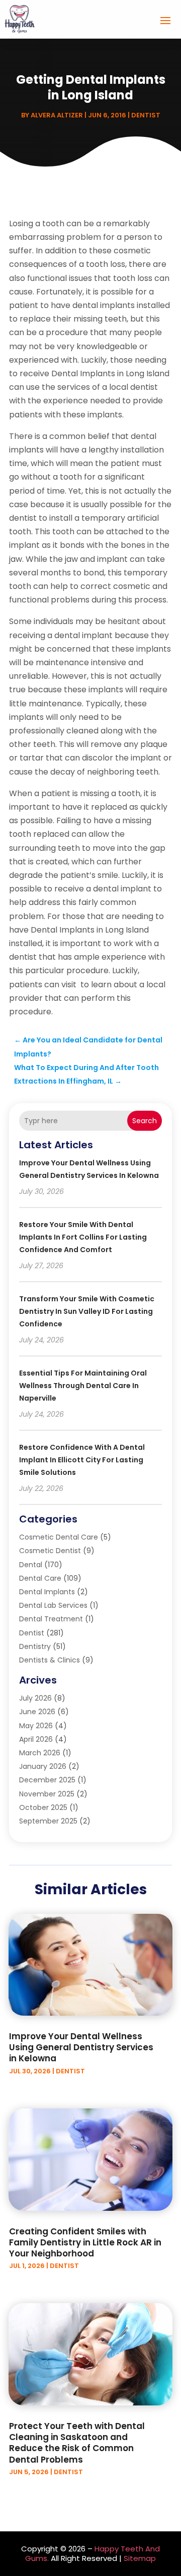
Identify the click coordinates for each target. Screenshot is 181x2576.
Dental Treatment (51, 1619)
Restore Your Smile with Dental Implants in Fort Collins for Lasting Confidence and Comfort (83, 1237)
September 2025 (48, 1821)
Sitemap (140, 2558)
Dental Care (40, 1578)
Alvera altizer (57, 115)
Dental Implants (47, 1592)
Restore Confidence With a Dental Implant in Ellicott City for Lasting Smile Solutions (82, 1460)
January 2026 (43, 1766)
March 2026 (40, 1753)
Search (145, 1121)
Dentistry (35, 1646)
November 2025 (47, 1794)
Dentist (146, 115)
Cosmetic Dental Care (59, 1537)
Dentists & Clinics (50, 1660)
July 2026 (35, 1698)
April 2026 (36, 1739)
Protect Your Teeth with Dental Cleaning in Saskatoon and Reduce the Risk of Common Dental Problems (77, 2443)
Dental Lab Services (53, 1605)
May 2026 (36, 1726)
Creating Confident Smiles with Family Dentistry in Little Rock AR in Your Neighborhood (85, 2242)
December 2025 (47, 1780)
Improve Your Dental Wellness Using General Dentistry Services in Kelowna (81, 2047)
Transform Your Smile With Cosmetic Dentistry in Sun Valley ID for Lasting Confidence (87, 1311)
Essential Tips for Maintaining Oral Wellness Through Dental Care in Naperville (83, 1386)
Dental (31, 1565)
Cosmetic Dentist (50, 1551)
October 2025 (43, 1807)
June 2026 (37, 1712)
